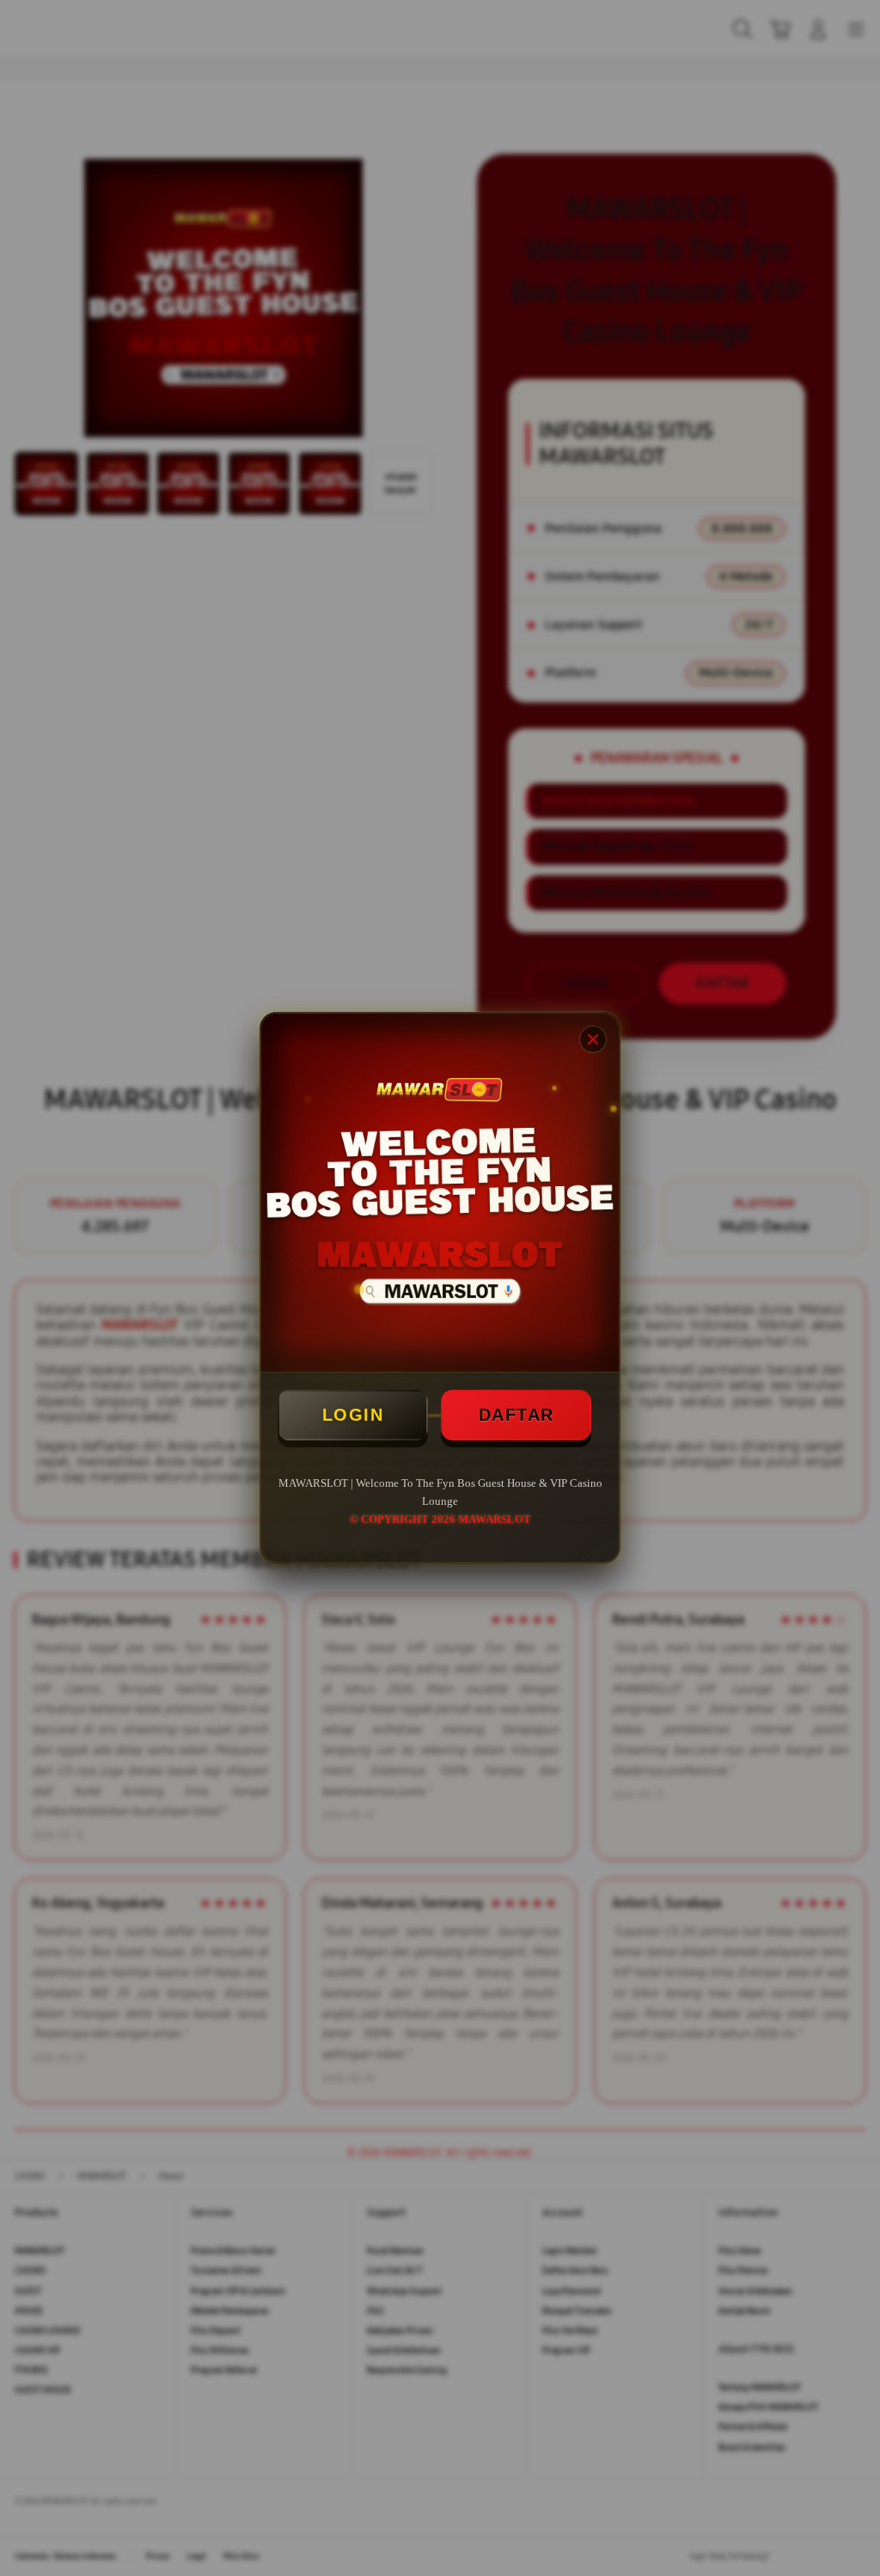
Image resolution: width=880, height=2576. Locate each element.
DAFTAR (516, 1415)
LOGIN (353, 1415)
